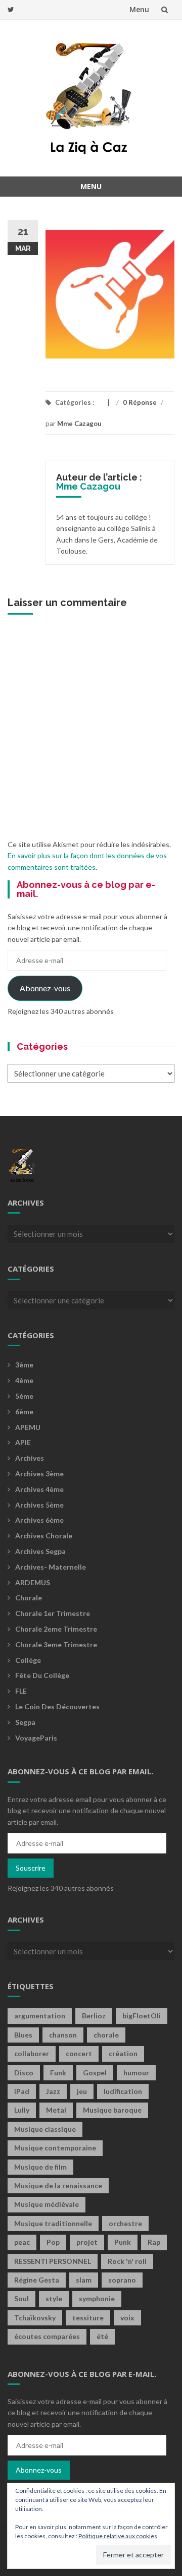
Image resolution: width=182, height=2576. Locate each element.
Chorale (29, 1598)
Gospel (95, 2073)
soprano (122, 2280)
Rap (154, 2242)
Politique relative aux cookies (118, 2536)
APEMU (28, 1427)
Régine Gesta (37, 2280)
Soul (21, 2298)
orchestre (125, 2223)
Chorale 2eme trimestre (56, 1629)
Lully (22, 2110)
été (102, 2336)
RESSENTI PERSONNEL (53, 2261)
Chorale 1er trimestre (53, 1613)
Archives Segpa (40, 1551)
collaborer (32, 2053)
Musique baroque (112, 2110)
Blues (23, 2035)
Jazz (53, 2091)
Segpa (25, 1722)
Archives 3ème (39, 1474)
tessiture (88, 2318)
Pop (53, 2242)
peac (22, 2242)
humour (136, 2073)
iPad (22, 2091)
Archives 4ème (39, 1489)
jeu (82, 2091)
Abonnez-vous (45, 988)
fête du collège (42, 1675)
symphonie (97, 2298)
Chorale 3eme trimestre (56, 1644)
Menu (139, 9)
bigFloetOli (142, 2016)
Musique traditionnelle (53, 2223)
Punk (123, 2242)
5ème (24, 1396)
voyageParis (36, 1738)
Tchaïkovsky (35, 2318)
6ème (24, 1412)
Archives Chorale (44, 1536)
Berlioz (94, 2016)
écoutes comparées (47, 2336)
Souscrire (31, 1868)
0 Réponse (140, 402)
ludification (123, 2091)
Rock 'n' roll (127, 2261)
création (123, 2053)
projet (87, 2242)
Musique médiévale (47, 2204)
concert (79, 2053)
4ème (24, 1380)
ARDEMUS (33, 1582)
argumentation (40, 2016)
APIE (23, 1442)
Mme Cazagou (79, 424)
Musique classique (45, 2129)
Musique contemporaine (55, 2148)
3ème (24, 1365)
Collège (28, 1660)
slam (84, 2280)
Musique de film (40, 2167)
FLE (21, 1691)
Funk (58, 2073)
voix (127, 2318)
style (54, 2298)
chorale (106, 2035)
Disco (24, 2073)
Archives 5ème (39, 1505)
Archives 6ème (39, 1520)
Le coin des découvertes (57, 1706)
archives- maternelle (51, 1567)
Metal (56, 2110)
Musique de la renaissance (58, 2185)
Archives (30, 1458)
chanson (63, 2035)
